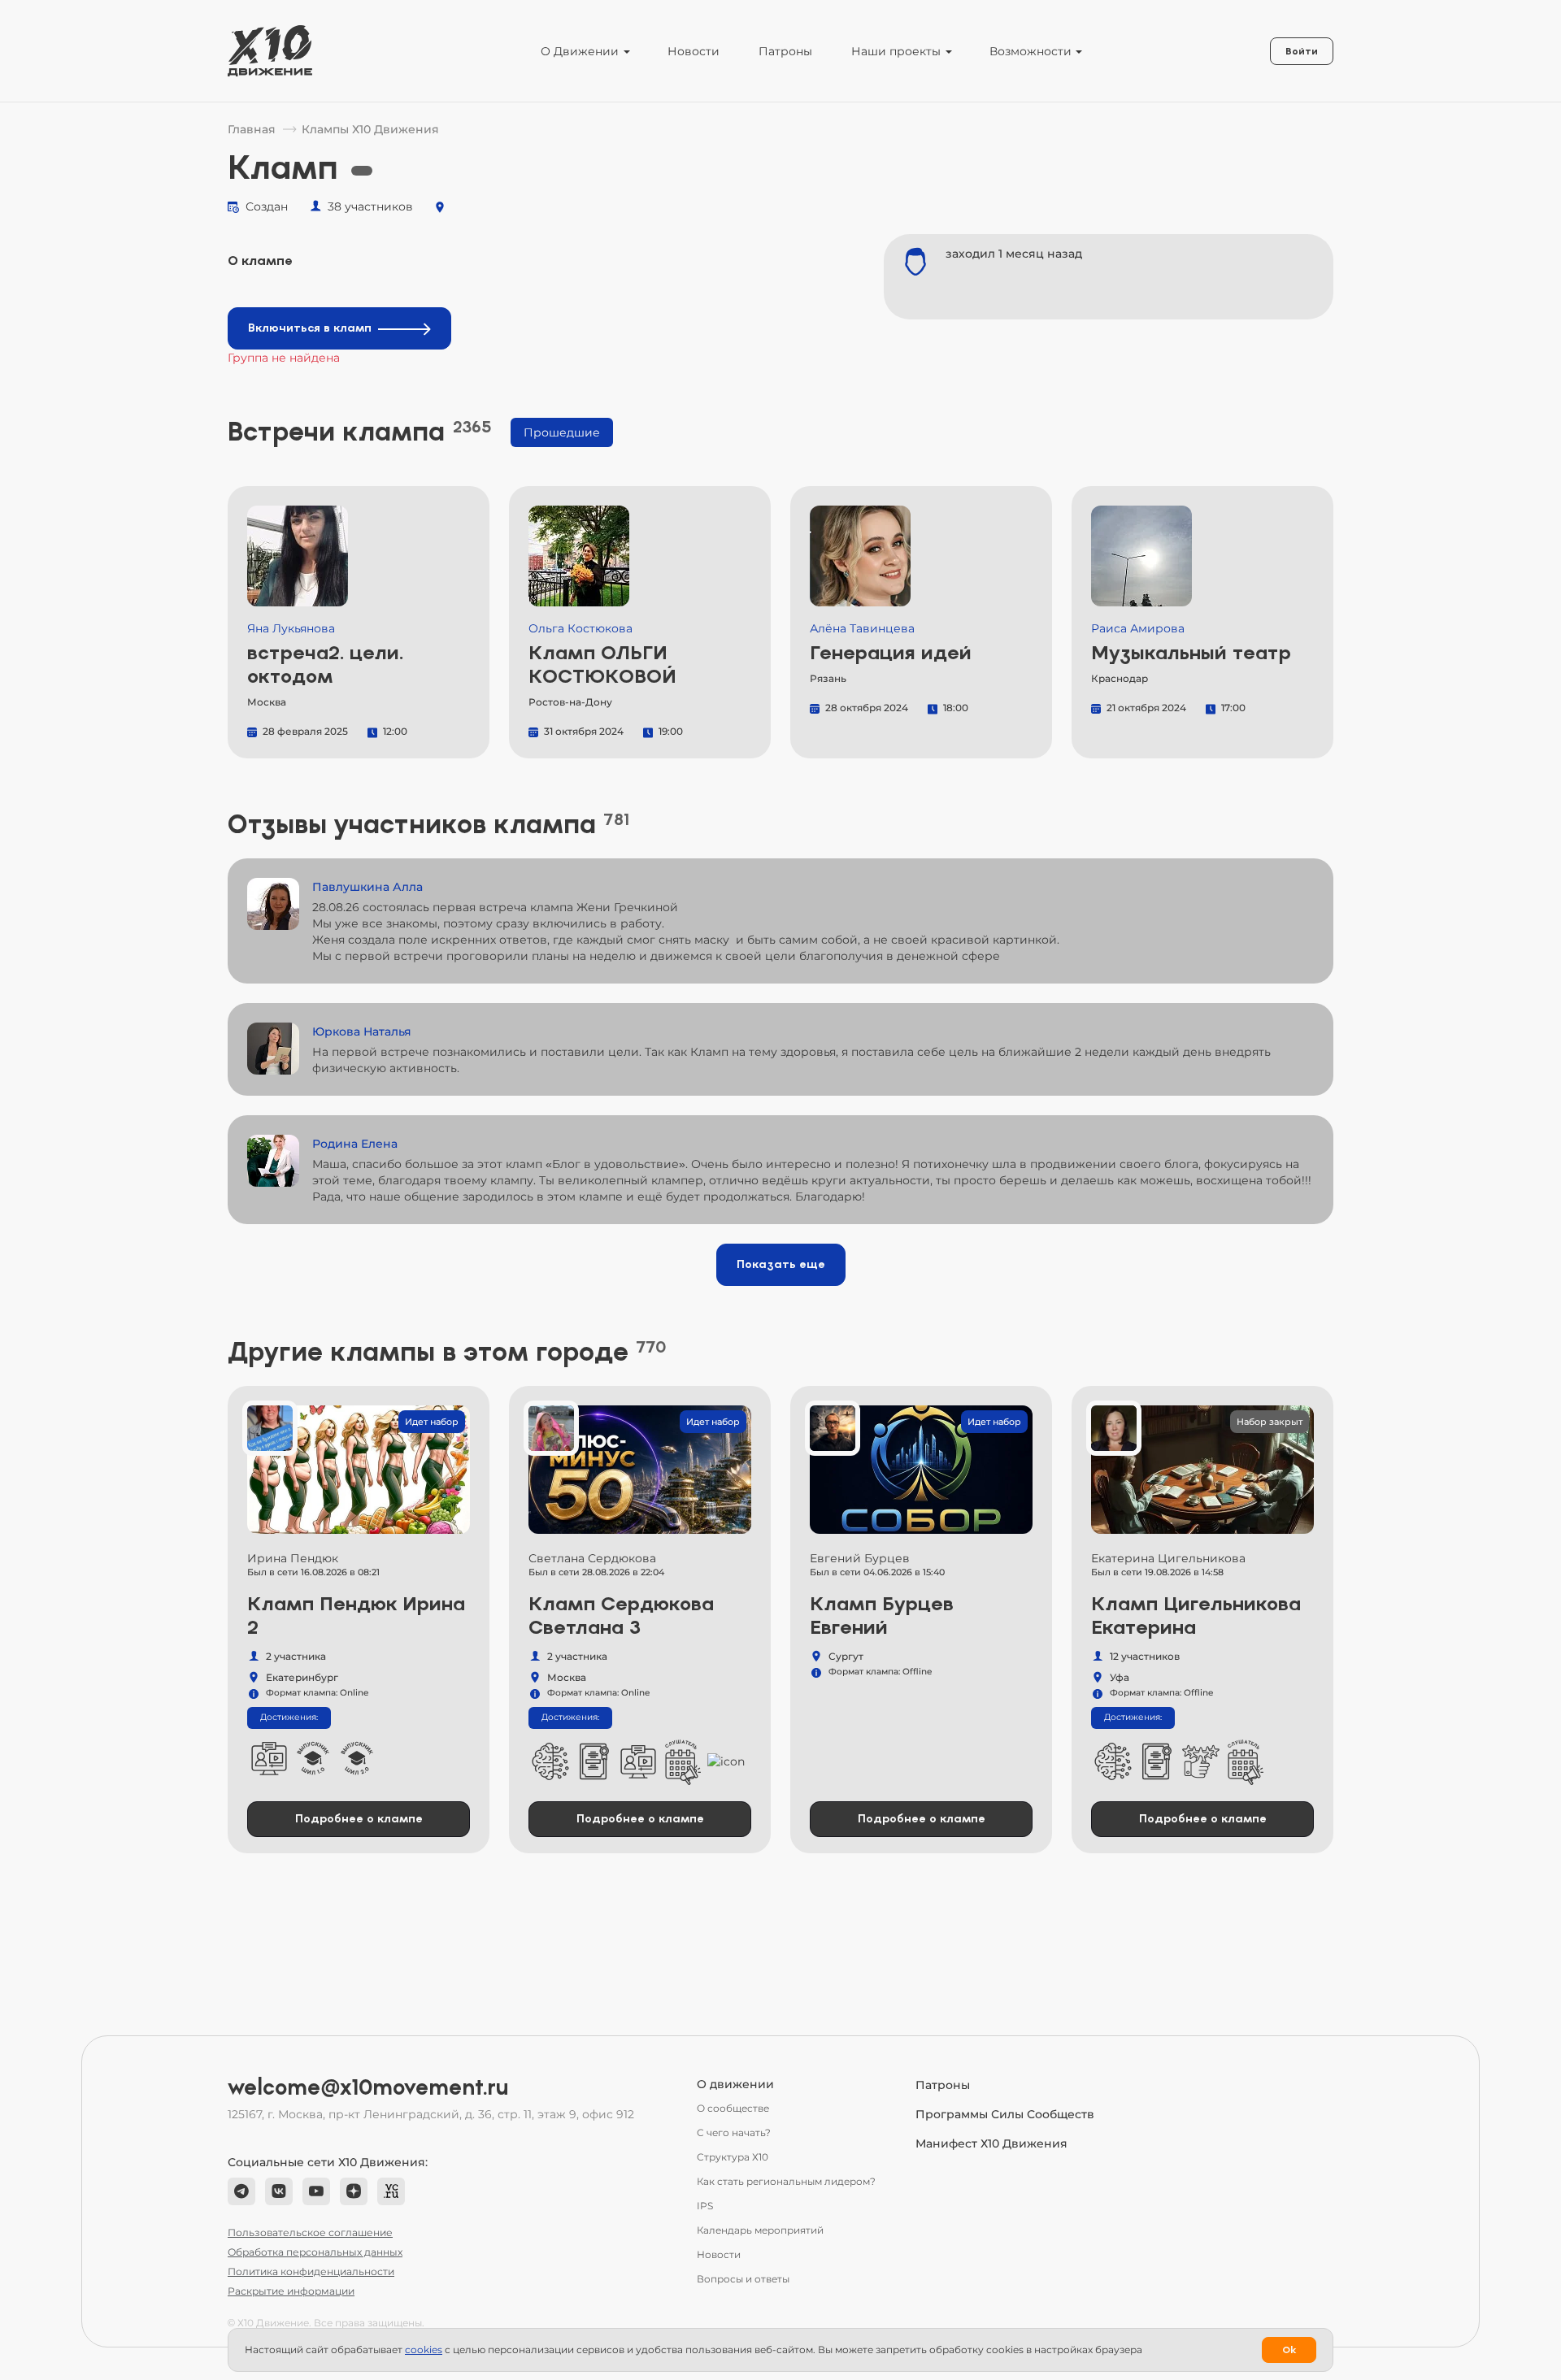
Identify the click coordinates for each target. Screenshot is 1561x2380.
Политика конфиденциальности (311, 2271)
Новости (694, 51)
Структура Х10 (733, 2157)
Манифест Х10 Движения (991, 2143)
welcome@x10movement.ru (368, 2087)
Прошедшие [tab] (562, 432)
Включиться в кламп (310, 328)
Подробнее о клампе (359, 1819)
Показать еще (781, 1264)
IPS (705, 2206)
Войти (1302, 51)
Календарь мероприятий (760, 2230)
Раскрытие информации (291, 2291)
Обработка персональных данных (315, 2252)
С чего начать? (734, 2132)
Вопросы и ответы (743, 2279)
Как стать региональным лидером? (786, 2181)
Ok (1289, 2350)
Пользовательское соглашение (310, 2232)
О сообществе (733, 2108)
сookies (424, 2350)
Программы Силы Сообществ (1005, 2114)
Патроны (785, 51)
